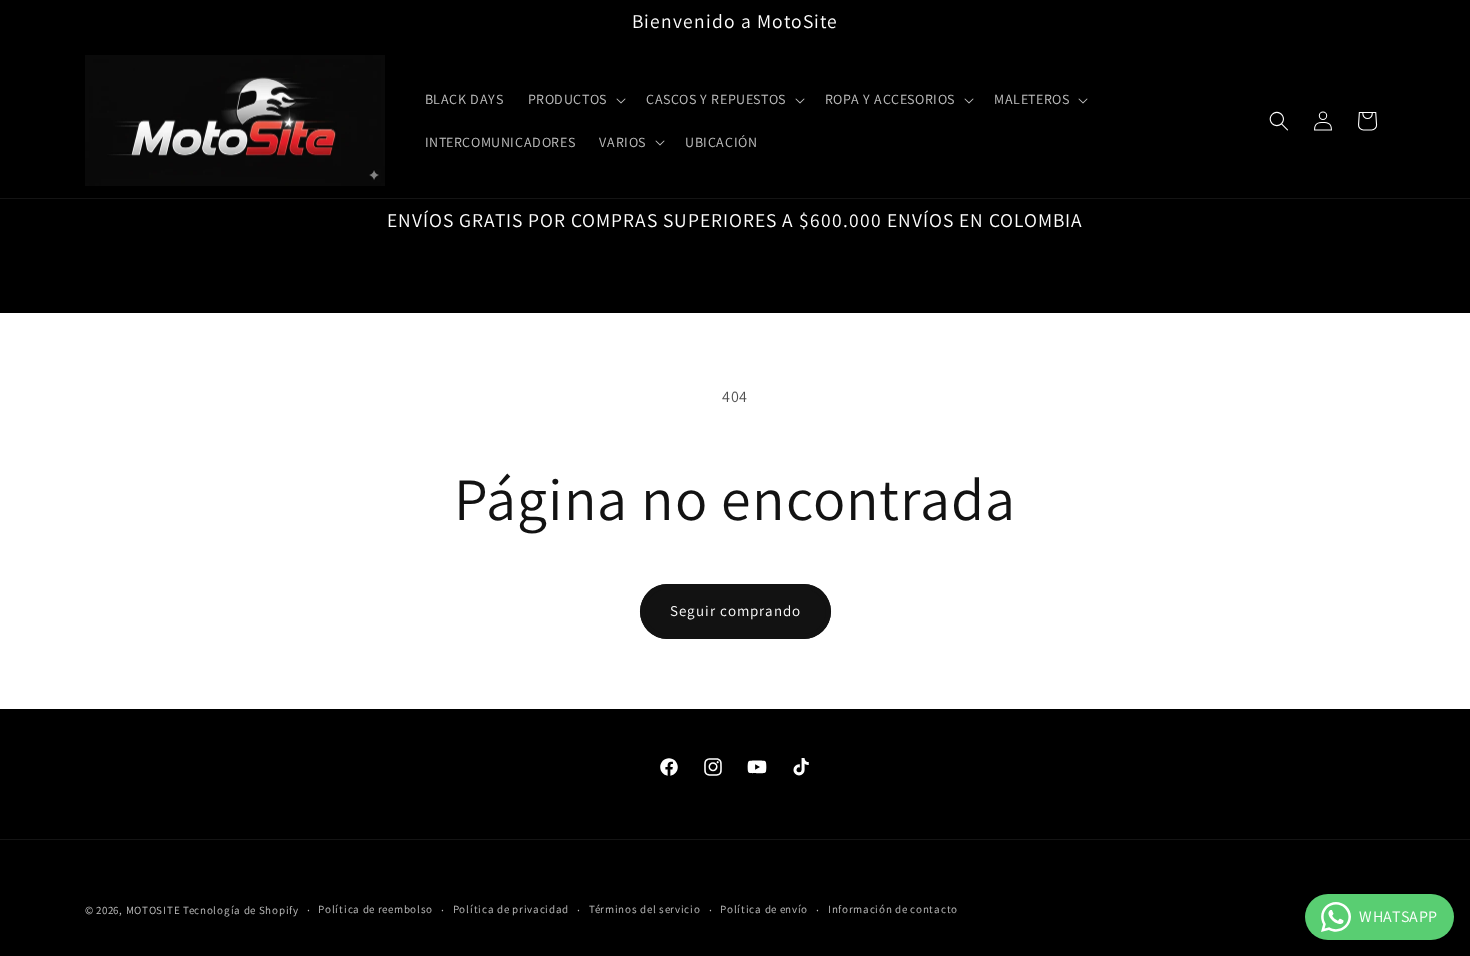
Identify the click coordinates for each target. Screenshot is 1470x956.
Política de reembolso (375, 909)
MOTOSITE (153, 910)
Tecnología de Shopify (241, 910)
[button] (575, 99)
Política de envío (764, 909)
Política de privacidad (511, 909)
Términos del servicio (645, 909)
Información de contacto (893, 909)
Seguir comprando (735, 610)
